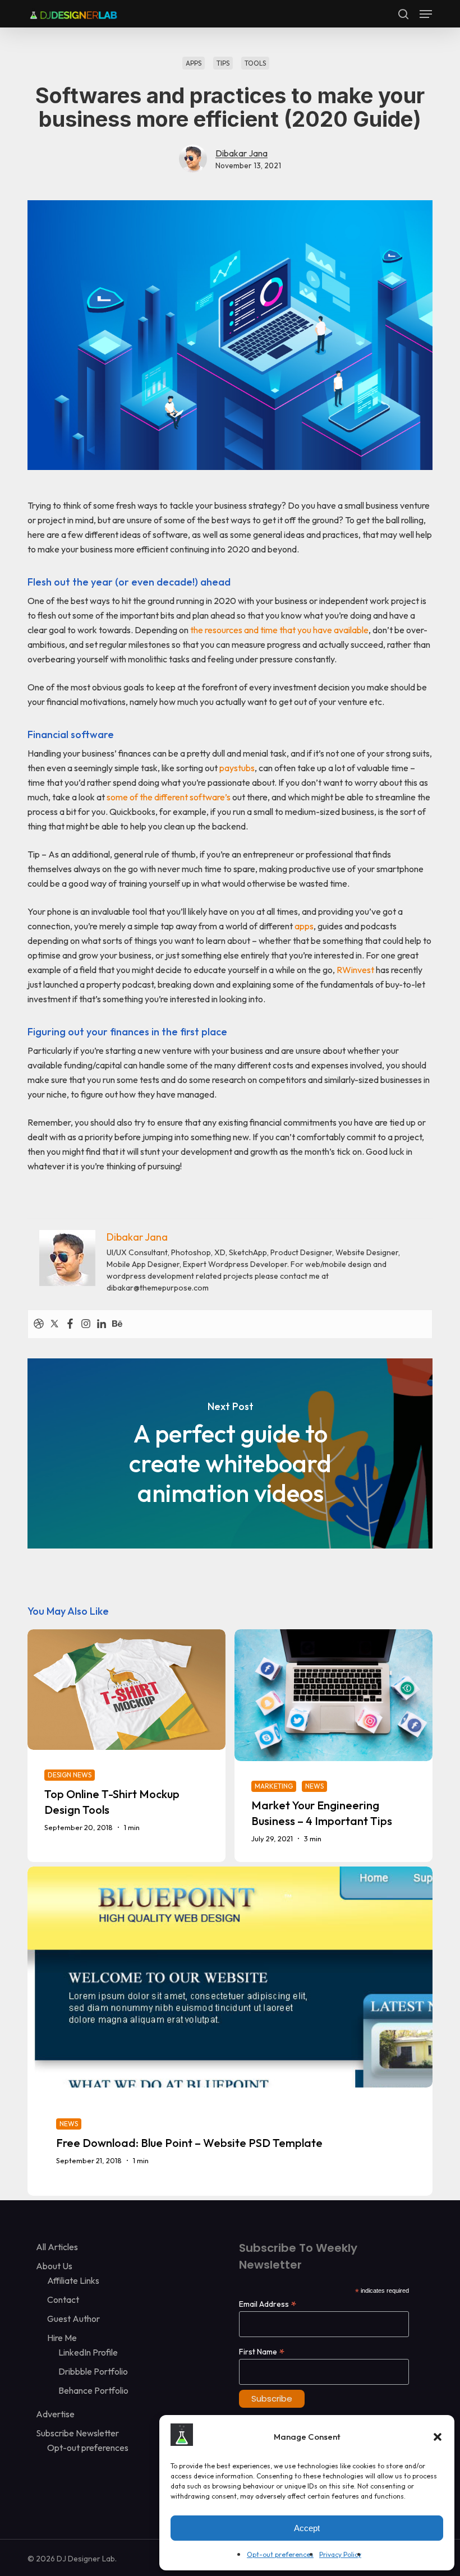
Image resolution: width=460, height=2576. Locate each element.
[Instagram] (86, 1324)
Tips (223, 63)
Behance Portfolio (93, 2390)
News (314, 1786)
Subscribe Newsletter (77, 2433)
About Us (54, 2266)
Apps (194, 63)
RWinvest (355, 970)
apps (304, 926)
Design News (70, 1775)
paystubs (237, 768)
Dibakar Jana (242, 153)
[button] (438, 2437)
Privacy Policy (340, 2554)
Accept (307, 2528)
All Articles (57, 2247)
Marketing (274, 1786)
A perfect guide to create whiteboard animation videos (230, 1454)
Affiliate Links (73, 2280)
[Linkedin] (102, 1324)
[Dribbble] (39, 1324)
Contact (63, 2299)
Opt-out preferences (280, 2554)
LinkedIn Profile (88, 2352)
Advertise (55, 2414)
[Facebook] (70, 1324)
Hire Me (62, 2338)
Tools (255, 63)
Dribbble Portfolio (93, 2371)
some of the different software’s (169, 797)
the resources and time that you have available (279, 630)
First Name (262, 2351)
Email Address (268, 2304)
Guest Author (73, 2319)
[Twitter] (54, 1324)
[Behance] (117, 1324)
